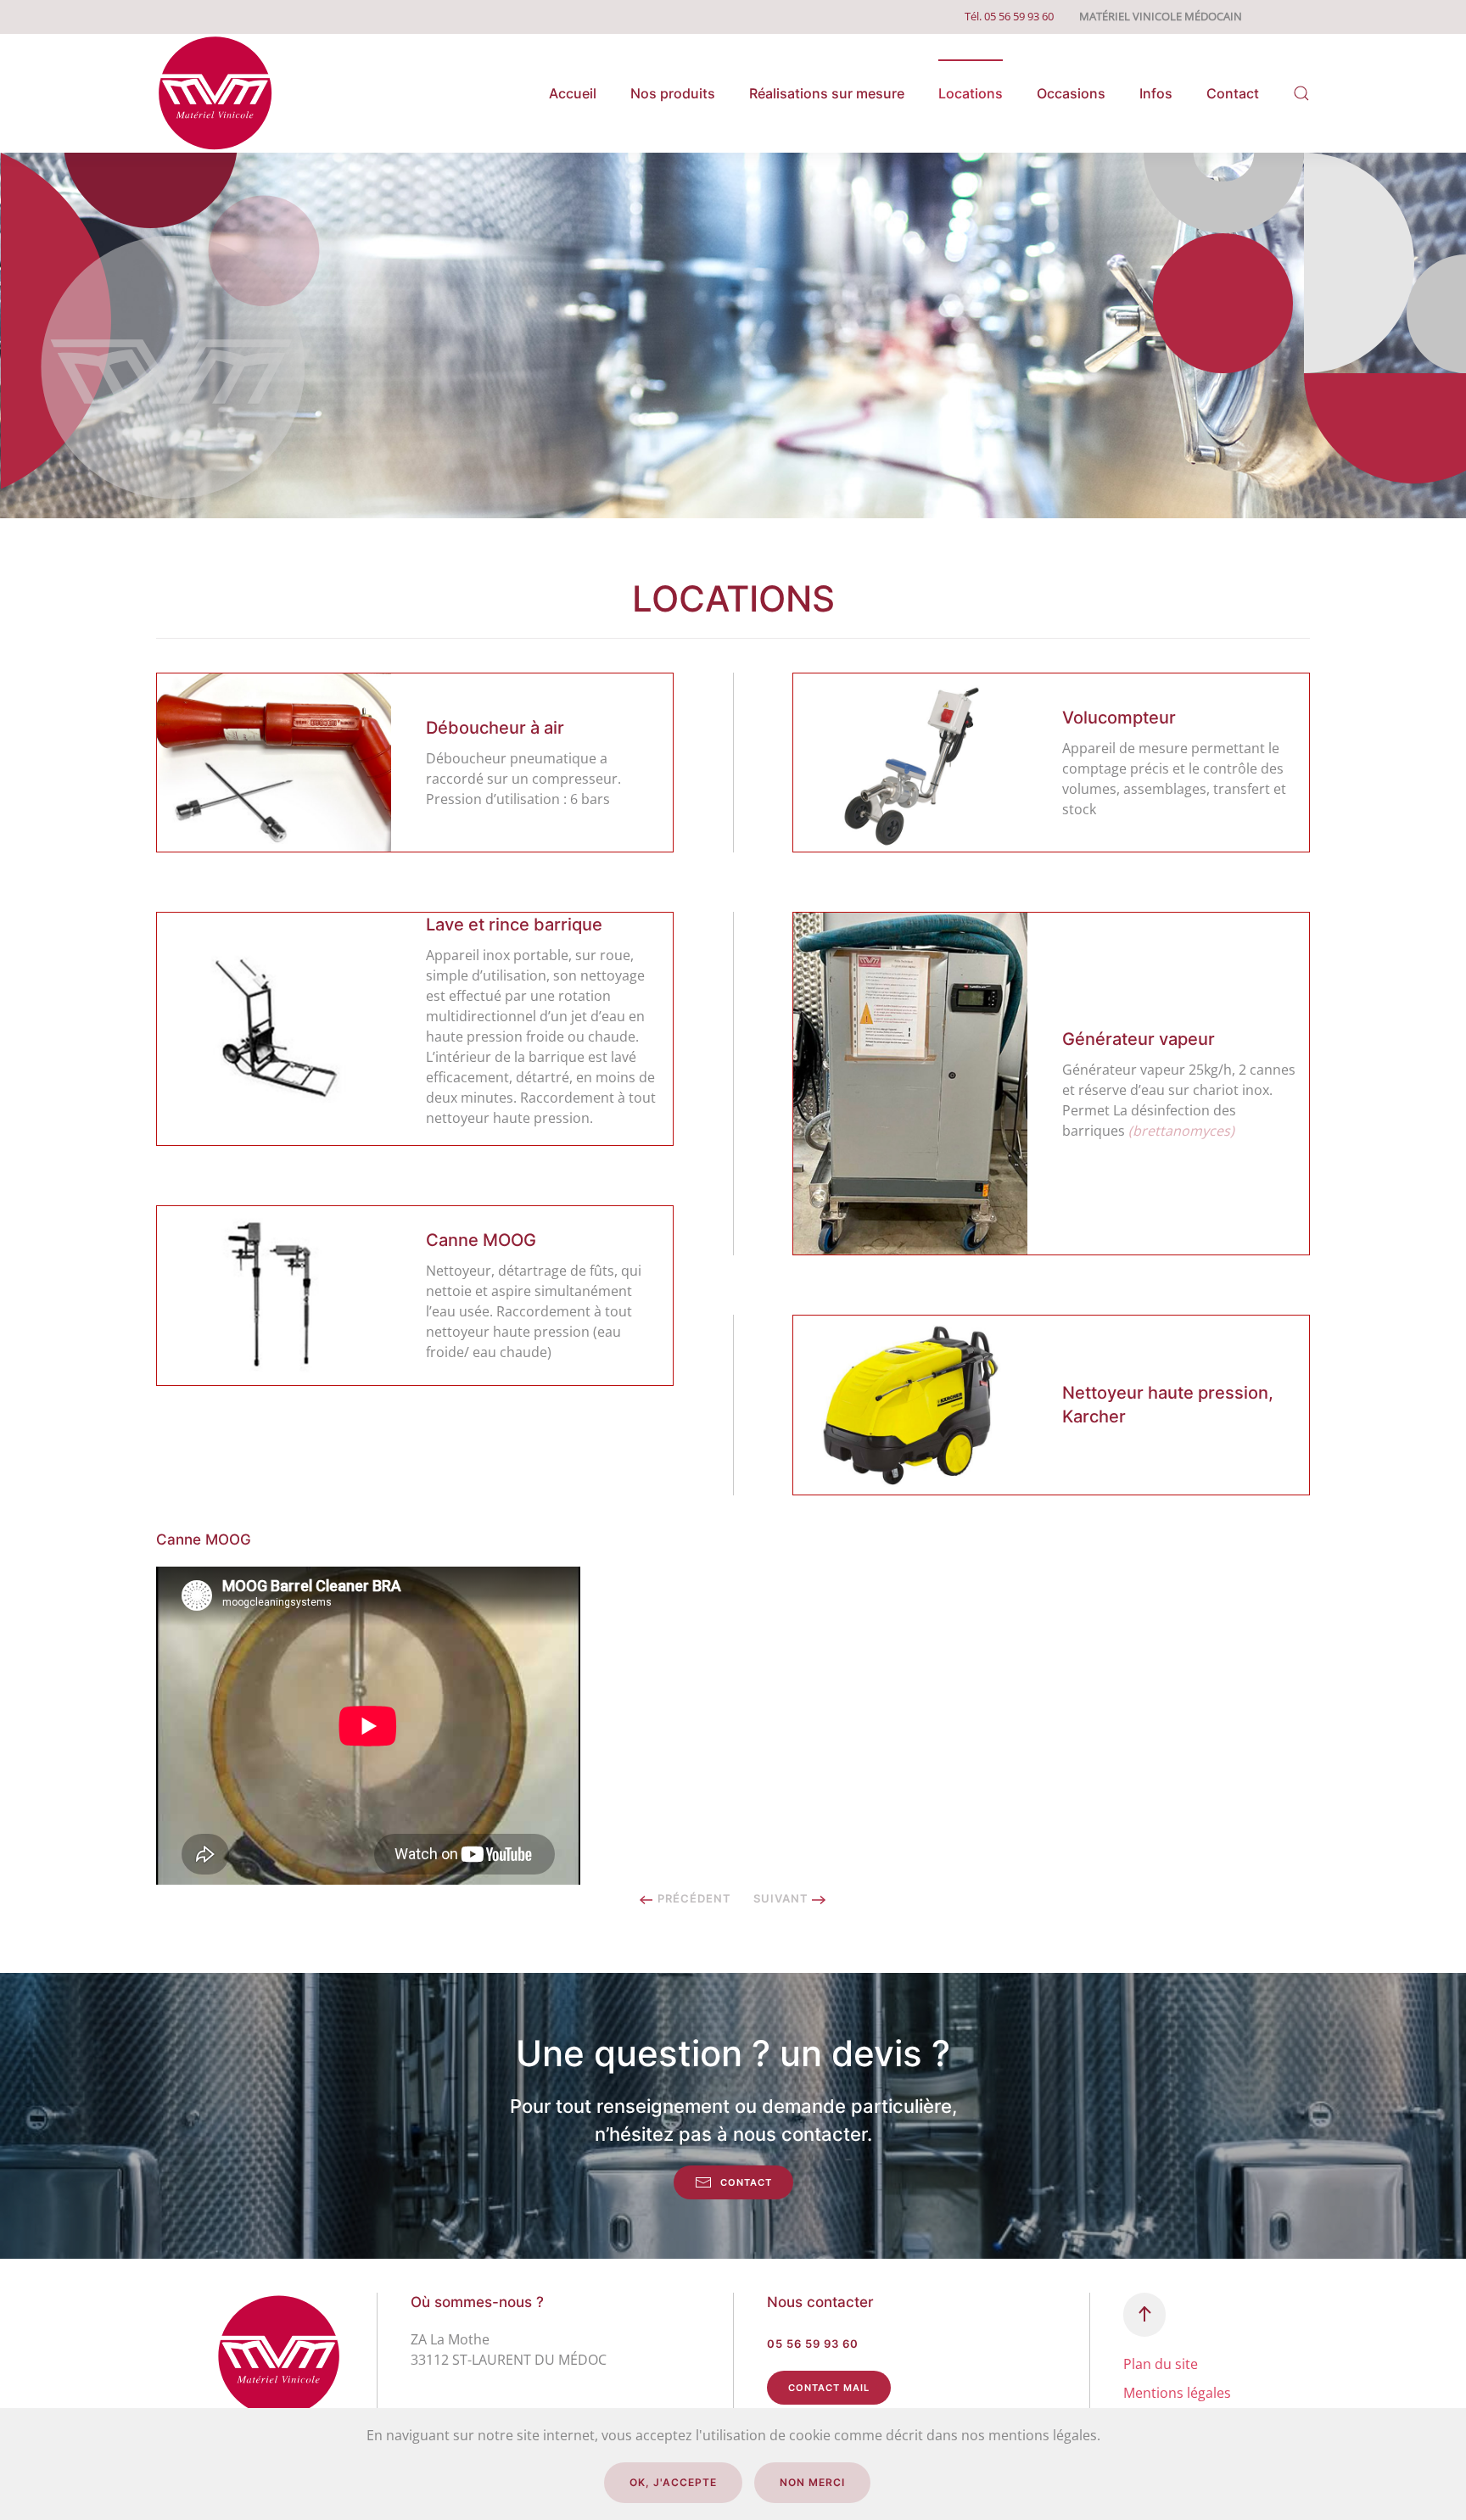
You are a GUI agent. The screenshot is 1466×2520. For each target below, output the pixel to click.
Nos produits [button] (673, 93)
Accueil (573, 93)
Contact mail (829, 2388)
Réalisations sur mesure (827, 93)
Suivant (783, 1898)
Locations (971, 93)
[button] (1301, 93)
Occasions (1071, 93)
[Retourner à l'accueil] (215, 93)
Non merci (812, 2482)
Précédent (693, 1898)
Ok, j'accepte (673, 2482)
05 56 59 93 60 (813, 2344)
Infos (1156, 93)
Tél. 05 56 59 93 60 (1009, 16)
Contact (1233, 93)
